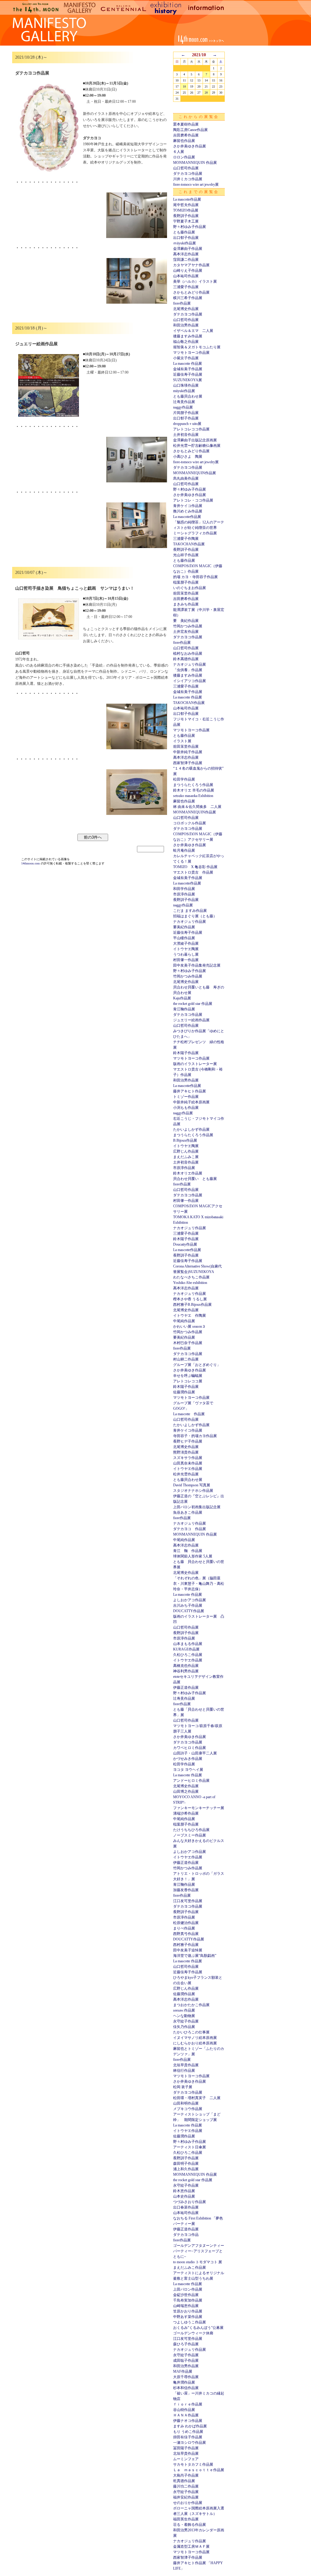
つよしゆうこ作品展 (190, 2322)
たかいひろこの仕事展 (191, 2032)
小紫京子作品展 (186, 358)
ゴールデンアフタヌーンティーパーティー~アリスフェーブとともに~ (199, 2251)
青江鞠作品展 (184, 1009)
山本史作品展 (184, 2196)
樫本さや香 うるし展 (190, 1299)
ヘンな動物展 (184, 2016)
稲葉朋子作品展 (186, 582)
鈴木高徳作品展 (186, 659)
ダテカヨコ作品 (186, 2235)
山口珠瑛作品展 (186, 385)
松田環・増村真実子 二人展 (197, 2098)
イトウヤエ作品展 (188, 1469)
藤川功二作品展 (186, 2486)
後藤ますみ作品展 (188, 336)
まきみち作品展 (186, 604)
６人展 (179, 152)
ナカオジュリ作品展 (190, 664)
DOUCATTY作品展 (189, 1611)
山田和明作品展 (186, 2103)
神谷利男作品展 (186, 1671)
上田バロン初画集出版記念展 (197, 1507)
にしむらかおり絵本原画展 (195, 2043)
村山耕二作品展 (186, 1359)
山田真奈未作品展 (188, 1463)
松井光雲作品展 (186, 1474)
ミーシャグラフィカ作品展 (195, 533)
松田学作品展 (184, 779)
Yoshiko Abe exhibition (190, 1283)
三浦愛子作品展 (186, 287)
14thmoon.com (31, 863)
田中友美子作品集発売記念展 (197, 965)
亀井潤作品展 (184, 2382)
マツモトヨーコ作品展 (191, 353)
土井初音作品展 (186, 435)
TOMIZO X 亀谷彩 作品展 (195, 867)
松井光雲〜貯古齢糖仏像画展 (197, 446)
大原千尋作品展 (186, 2377)
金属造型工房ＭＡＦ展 (191, 2547)
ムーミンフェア (186, 2459)
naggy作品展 (183, 407)
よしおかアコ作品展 (190, 1600)
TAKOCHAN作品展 (189, 544)
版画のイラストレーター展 (195, 1064)
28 (206, 93)
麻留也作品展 (184, 141)
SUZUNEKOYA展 (188, 380)
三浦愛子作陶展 (186, 539)
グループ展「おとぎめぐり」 (197, 1365)
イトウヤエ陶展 (186, 949)
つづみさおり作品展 (190, 2202)
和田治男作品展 (186, 325)
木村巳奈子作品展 (188, 1343)
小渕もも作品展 (186, 1108)
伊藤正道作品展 (186, 1688)
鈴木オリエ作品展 (188, 1173)
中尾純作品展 (184, 1321)
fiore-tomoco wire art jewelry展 (196, 184)
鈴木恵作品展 (184, 2191)
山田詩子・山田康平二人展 (195, 1753)
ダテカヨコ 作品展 (190, 1529)
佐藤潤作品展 (184, 1392)
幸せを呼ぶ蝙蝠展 (188, 1376)
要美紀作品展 (184, 927)
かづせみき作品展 (188, 1759)
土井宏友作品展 (186, 632)
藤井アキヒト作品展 (190, 1091)
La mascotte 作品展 (188, 364)
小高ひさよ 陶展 (188, 457)
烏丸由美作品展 (186, 478)
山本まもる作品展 (188, 1644)
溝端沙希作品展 (186, 1813)
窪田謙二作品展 (186, 260)
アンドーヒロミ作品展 (191, 1781)
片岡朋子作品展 (186, 413)
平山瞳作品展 (184, 938)
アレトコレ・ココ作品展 (193, 500)
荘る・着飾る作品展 (190, 2525)
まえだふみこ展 (186, 1157)
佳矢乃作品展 (184, 2027)
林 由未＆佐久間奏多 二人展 (197, 807)
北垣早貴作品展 (186, 2065)
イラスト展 (182, 741)
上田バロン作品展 (188, 2289)
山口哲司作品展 (186, 168)
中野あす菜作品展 (188, 2317)
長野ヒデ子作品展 (188, 1441)
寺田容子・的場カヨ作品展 (195, 1436)
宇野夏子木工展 (186, 221)
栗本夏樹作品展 (186, 124)
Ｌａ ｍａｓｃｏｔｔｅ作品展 (199, 2470)
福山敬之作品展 (186, 342)
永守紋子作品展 (186, 2021)
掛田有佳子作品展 (188, 2437)
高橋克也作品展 (186, 1666)
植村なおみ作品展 (188, 653)
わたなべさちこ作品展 (191, 1277)
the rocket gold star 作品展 (193, 1004)
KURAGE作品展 (186, 1649)
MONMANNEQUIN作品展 (195, 473)
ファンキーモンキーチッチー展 (199, 1808)
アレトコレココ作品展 (191, 429)
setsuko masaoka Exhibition (193, 796)
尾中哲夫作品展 (186, 205)
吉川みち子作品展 (188, 1605)
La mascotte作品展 (187, 199)
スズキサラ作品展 (188, 1458)
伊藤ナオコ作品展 (188, 2421)
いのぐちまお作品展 (190, 588)
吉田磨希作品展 (186, 135)
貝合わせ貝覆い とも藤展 (195, 1179)
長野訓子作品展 (186, 216)
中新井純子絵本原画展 (191, 1102)
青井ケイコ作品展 (188, 506)
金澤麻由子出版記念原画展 (195, 440)
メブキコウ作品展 (188, 2109)
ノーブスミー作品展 (190, 1835)
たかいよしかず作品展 (191, 1129)
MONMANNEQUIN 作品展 (195, 163)
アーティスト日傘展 (190, 2147)
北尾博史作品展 (186, 309)
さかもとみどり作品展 (191, 292)
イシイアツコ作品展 (190, 681)
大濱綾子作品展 (186, 943)
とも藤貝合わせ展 (188, 396)
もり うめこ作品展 (188, 2432)
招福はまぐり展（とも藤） (195, 916)
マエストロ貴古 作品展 (193, 872)
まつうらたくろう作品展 (193, 785)
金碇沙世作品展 (186, 2295)
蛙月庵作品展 (184, 850)
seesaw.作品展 (184, 2010)
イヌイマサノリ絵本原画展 (195, 2038)
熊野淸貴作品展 (186, 1452)
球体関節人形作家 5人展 (193, 1556)
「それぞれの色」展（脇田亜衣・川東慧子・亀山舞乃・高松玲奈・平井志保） (199, 1584)
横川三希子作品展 (188, 298)
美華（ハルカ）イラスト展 (195, 281)
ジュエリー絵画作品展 (191, 1020)
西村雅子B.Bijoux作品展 (192, 1305)
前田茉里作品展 (186, 593)
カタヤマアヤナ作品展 (191, 265)
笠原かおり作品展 (188, 2311)
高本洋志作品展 (186, 254)
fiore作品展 (182, 303)
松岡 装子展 (183, 2087)
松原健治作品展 (186, 1923)
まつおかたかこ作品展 (191, 2005)
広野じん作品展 (186, 1151)
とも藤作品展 (184, 232)
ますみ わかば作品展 (190, 2426)
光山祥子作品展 (186, 555)
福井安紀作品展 (186, 2497)
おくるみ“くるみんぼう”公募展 (198, 2328)
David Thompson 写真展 (192, 1485)
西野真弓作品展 (186, 1934)
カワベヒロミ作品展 (190, 1748)
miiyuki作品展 (184, 391)
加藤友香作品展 (186, 1890)
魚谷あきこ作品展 (188, 1512)
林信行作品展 (184, 2071)
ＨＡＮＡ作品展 (186, 2415)
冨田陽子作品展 (186, 2448)
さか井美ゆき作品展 (190, 146)
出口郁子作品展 (186, 238)
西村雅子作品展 (186, 1945)
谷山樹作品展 (184, 2410)
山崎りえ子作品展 (188, 271)
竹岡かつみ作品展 (188, 626)
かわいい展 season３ (189, 1326)
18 (184, 86)
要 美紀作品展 (186, 621)
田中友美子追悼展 (188, 1950)
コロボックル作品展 (190, 823)
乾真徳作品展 (184, 2481)
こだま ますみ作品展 (190, 911)
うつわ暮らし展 (186, 954)
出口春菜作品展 (186, 2207)
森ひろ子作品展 (186, 2344)
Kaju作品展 (182, 998)
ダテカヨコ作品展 (188, 174)
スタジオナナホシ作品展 (193, 1491)
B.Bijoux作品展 (185, 1140)
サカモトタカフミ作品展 (193, 2464)
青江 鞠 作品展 (188, 1551)
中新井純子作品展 (188, 752)
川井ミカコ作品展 (188, 179)
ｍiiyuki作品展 (185, 243)
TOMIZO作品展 (186, 210)
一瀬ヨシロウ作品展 (190, 2443)
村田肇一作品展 (186, 960)
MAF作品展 (183, 2371)
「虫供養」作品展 (188, 670)
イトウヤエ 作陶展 (190, 1316)
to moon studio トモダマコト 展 (198, 2262)
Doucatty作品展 (185, 1244)
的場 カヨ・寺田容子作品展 (195, 577)
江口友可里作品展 (188, 1901)
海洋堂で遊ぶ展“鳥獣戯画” (195, 1956)
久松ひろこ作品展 (188, 1655)
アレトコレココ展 (188, 1381)
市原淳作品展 (184, 894)
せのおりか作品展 (188, 2503)
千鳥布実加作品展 (188, 2300)
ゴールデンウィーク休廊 (193, 2333)
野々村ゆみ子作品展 (190, 227)
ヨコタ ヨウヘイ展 (188, 1770)
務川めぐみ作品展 (188, 511)
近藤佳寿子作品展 (188, 374)
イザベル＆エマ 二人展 (193, 331)
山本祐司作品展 (186, 276)
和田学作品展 (184, 889)
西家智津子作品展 (188, 763)
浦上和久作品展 (186, 2169)
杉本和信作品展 (186, 2388)
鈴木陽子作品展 (186, 1053)
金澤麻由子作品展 (188, 249)
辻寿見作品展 (184, 402)
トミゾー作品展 (186, 1097)
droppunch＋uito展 (187, 424)
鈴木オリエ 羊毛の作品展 (194, 790)
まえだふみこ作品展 (190, 2267)
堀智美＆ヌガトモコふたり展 (197, 347)
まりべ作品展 (184, 1928)
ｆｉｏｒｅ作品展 (188, 2404)
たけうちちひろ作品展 (191, 1830)
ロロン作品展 (184, 157)
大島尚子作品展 (186, 2475)
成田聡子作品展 (186, 2360)
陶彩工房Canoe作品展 (190, 130)
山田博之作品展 (186, 1791)
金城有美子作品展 (188, 369)
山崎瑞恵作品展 (186, 2306)
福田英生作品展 (186, 2519)
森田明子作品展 (186, 2164)
